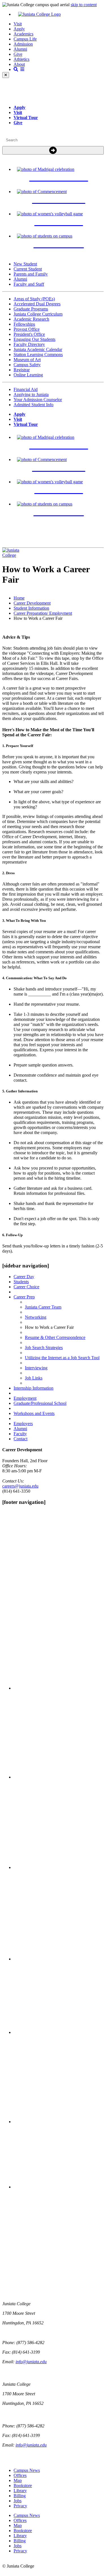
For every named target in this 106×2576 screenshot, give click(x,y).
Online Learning (28, 375)
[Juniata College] (59, 14)
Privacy (20, 2506)
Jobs (18, 2501)
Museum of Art (27, 360)
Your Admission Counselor (38, 400)
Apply (19, 29)
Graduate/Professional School (40, 1403)
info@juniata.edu (31, 2362)
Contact (20, 1439)
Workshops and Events (34, 1413)
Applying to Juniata (31, 394)
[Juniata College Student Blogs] (59, 1959)
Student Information (31, 608)
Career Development (32, 603)
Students (21, 1282)
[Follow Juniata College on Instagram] (59, 1867)
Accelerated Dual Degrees (37, 304)
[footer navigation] (24, 1502)
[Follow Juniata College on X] (59, 1777)
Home (19, 598)
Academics (23, 34)
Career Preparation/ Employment (43, 613)
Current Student (28, 269)
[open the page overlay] (19, 69)
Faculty (20, 1434)
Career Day (24, 1277)
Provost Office (27, 329)
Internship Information (33, 1388)
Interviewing (36, 1368)
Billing (20, 2496)
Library (20, 2491)
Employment (25, 1398)
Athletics (21, 59)
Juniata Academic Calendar (38, 349)
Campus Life (25, 39)
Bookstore (23, 2486)
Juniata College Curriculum (38, 314)
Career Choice (26, 1287)
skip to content (84, 5)
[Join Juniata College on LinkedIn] (59, 2122)
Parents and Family (31, 274)
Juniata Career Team (43, 1307)
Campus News (27, 2470)
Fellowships (24, 324)
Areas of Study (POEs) (34, 299)
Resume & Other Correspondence (55, 1337)
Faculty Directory (29, 344)
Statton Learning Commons (38, 355)
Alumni (20, 49)
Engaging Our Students (34, 339)
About (19, 64)
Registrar (22, 370)
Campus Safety (27, 365)
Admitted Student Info (33, 405)
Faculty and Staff (29, 284)
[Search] (53, 150)
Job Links (34, 1378)
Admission (23, 44)
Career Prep (24, 1297)
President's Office (29, 334)
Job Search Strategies (44, 1348)
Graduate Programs (31, 309)
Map (18, 2480)
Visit (18, 24)
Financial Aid (26, 389)
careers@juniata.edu (20, 1486)
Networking (36, 1317)
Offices (20, 2475)
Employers (23, 1424)
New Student (25, 264)
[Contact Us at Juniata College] (59, 2032)
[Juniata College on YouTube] (59, 2187)
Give (18, 54)
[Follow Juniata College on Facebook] (59, 1688)
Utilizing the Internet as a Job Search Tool (62, 1358)
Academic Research (31, 319)
